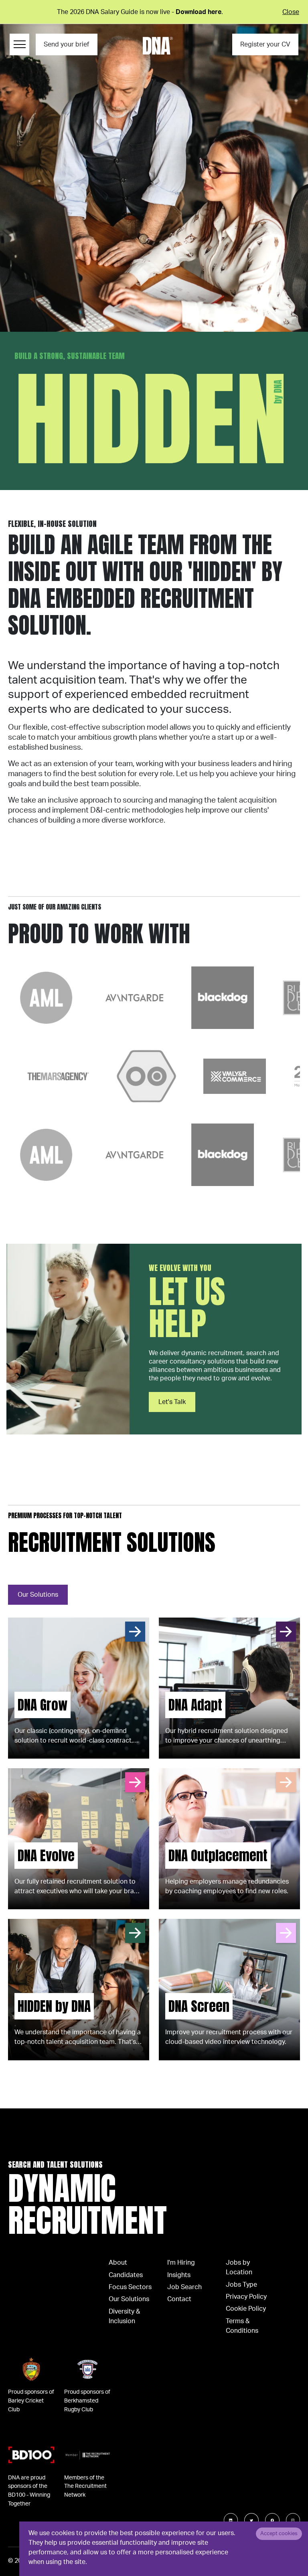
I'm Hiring (181, 2263)
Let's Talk (172, 1402)
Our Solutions (38, 1595)
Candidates (126, 2275)
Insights (179, 2275)
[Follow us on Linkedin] (231, 2520)
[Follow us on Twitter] (251, 2520)
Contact (179, 2299)
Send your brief (66, 44)
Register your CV (265, 44)
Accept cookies (279, 2534)
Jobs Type (241, 2285)
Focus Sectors (130, 2287)
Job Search (184, 2287)
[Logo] (158, 46)
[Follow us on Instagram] (293, 2520)
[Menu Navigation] (19, 44)
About (118, 2263)
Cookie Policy (246, 2309)
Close (291, 12)
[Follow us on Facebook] (272, 2520)
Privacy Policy (246, 2297)
